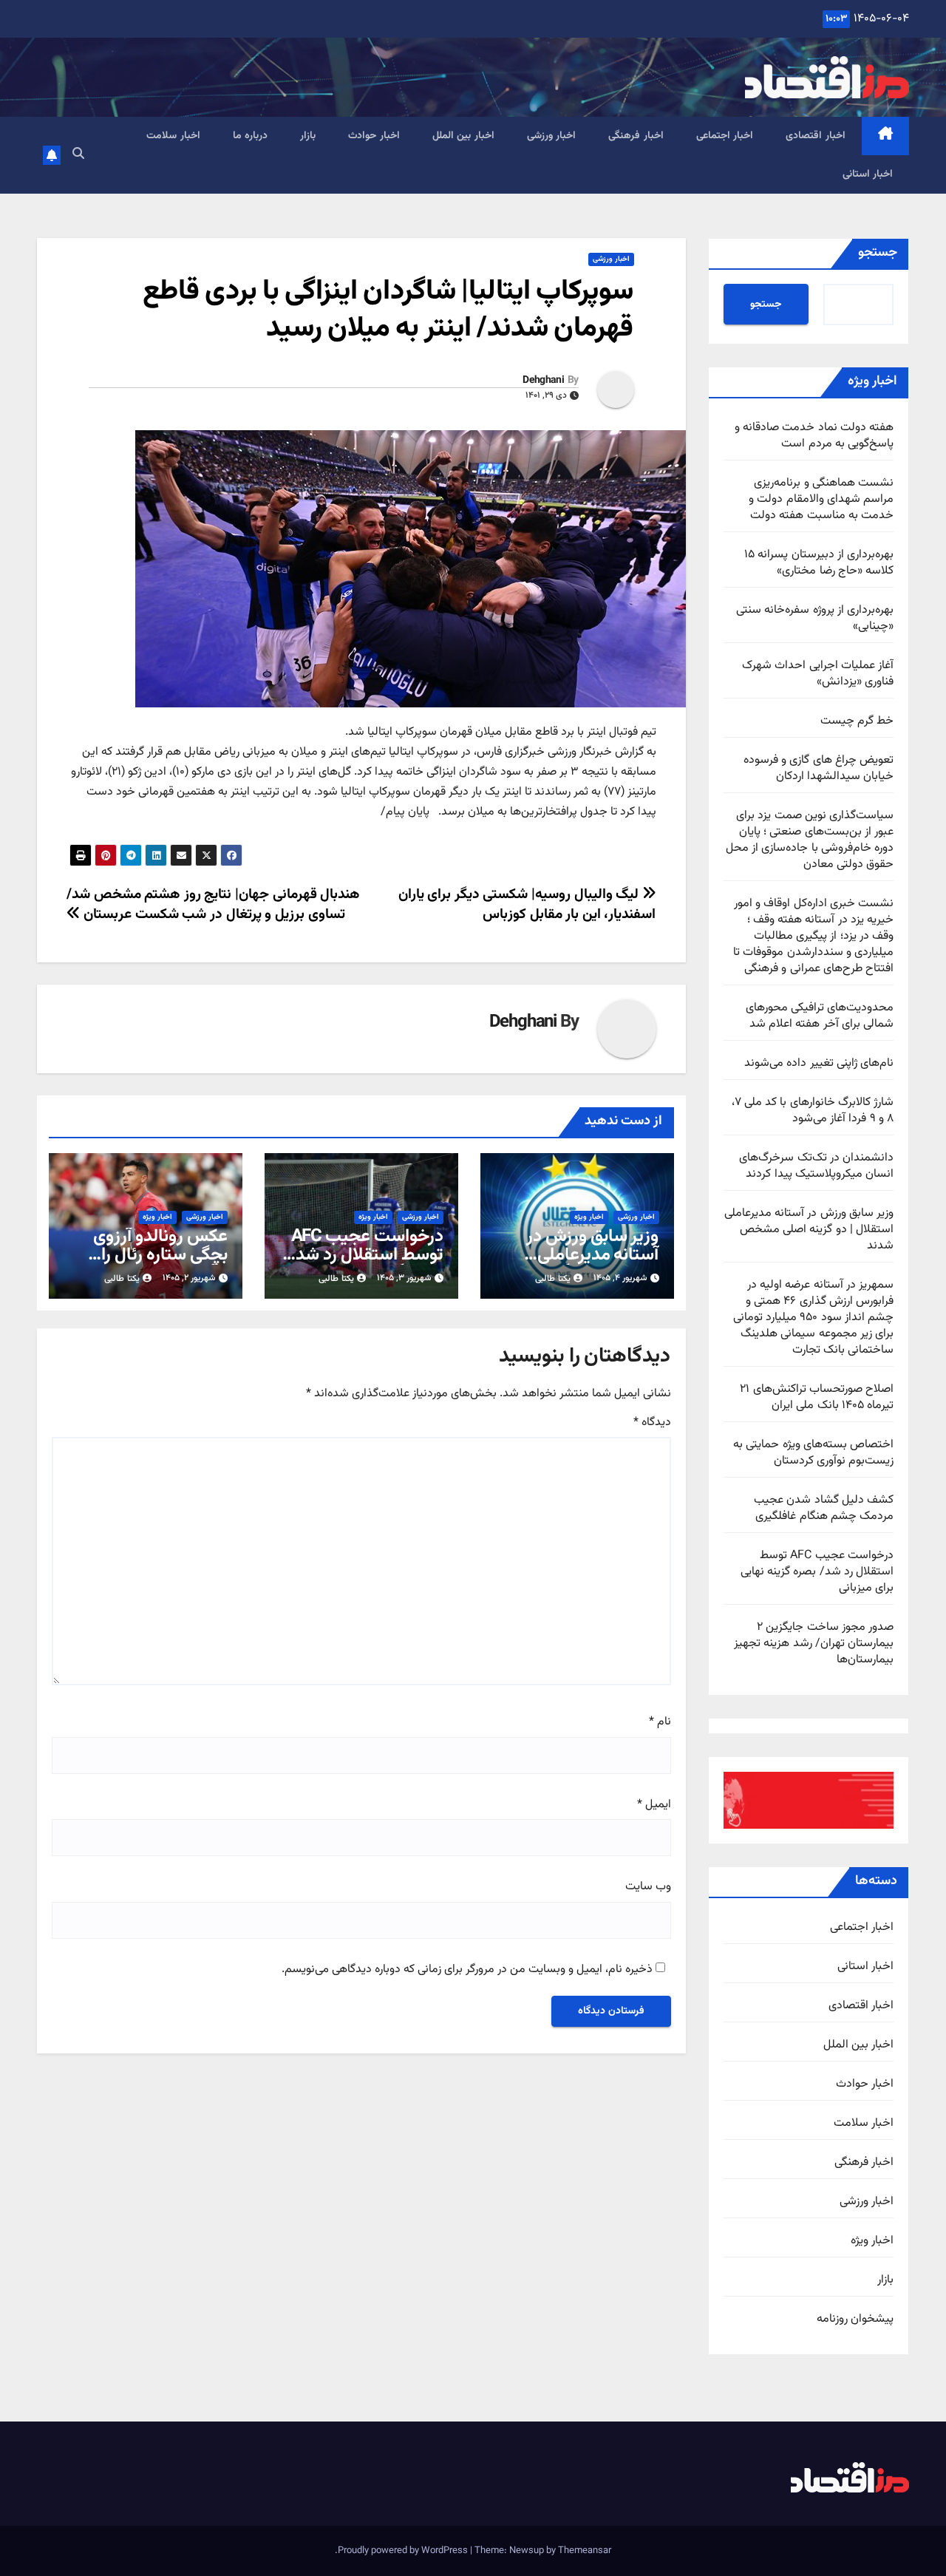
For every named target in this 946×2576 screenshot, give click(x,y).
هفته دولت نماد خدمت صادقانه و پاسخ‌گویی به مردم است (814, 436)
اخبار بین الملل (463, 136)
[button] (78, 155)
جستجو (878, 253)
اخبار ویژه (872, 2241)
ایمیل (654, 1805)
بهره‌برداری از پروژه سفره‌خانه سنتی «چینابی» (815, 618)
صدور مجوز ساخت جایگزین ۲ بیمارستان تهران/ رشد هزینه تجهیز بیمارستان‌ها (814, 1644)
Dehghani (543, 381)
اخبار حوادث (374, 136)
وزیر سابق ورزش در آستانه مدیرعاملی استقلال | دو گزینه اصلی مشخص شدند (809, 1230)
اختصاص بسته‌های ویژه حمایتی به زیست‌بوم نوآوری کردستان (813, 1453)
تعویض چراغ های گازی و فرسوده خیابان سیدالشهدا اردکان (819, 768)
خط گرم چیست (857, 721)
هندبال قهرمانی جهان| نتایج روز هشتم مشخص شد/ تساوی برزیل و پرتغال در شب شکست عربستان (213, 904)
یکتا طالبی (553, 1279)
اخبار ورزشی (552, 136)
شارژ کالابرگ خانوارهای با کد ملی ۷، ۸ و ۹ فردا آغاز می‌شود (813, 1111)
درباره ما (251, 136)
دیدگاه (652, 1423)
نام (660, 1722)
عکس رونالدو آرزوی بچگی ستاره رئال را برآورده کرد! (160, 1255)
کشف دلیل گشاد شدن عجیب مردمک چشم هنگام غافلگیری (824, 1508)
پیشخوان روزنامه (855, 2320)
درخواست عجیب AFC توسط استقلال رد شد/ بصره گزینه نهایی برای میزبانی (817, 1572)
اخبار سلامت (173, 136)
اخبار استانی (868, 174)
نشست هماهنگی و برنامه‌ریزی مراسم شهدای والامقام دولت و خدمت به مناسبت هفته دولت (821, 499)
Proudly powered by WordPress (404, 2551)
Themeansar (585, 2551)
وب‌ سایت (648, 1887)
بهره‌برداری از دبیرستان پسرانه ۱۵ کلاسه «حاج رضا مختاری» (819, 563)
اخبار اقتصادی (816, 136)
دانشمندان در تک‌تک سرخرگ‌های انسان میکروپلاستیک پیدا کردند (816, 1166)
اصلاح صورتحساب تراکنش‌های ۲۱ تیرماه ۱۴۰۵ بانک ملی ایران (817, 1397)
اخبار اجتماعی (725, 136)
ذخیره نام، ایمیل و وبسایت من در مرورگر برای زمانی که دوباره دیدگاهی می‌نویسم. (467, 1970)
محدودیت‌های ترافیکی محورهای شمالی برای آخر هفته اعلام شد (820, 1016)
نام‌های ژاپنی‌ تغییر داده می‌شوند (819, 1063)
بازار (308, 136)
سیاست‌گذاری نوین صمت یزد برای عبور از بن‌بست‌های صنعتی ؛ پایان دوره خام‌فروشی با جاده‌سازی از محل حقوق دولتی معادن (810, 840)
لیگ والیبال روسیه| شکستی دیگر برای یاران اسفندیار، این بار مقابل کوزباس (527, 904)
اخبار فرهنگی (636, 136)
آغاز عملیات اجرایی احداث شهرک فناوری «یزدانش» (818, 674)
